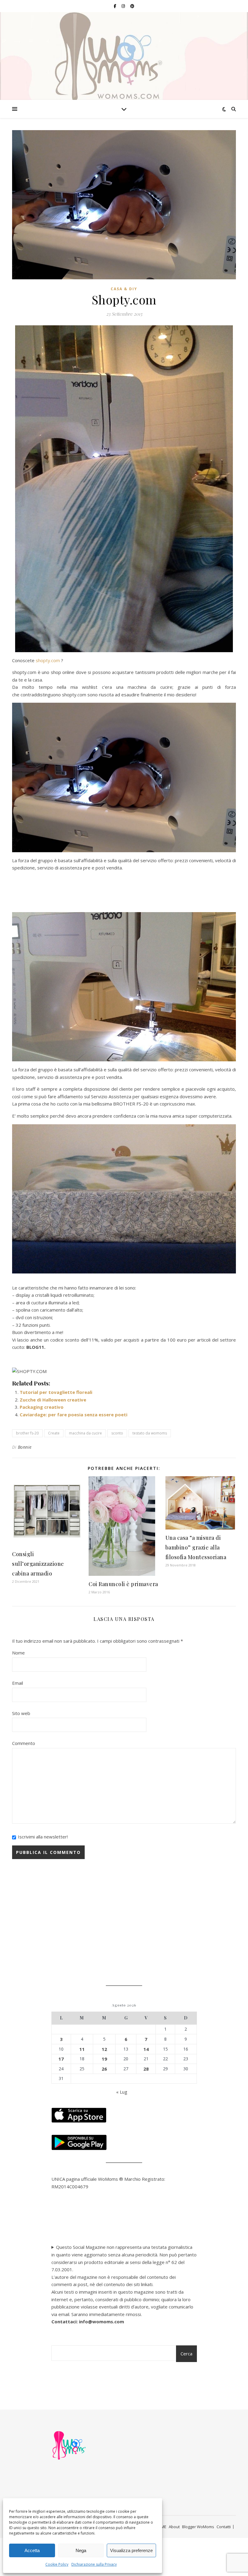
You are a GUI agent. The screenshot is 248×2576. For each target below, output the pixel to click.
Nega (81, 2550)
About (174, 2527)
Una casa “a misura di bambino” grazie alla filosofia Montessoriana (196, 1547)
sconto (117, 1433)
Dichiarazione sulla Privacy (94, 2564)
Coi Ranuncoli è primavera (123, 1584)
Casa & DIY (124, 289)
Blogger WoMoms (198, 2527)
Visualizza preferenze (131, 2550)
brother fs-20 (27, 1433)
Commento (24, 1743)
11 (82, 2049)
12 (104, 2049)
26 (104, 2069)
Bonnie (25, 1447)
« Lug (122, 2092)
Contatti (224, 2527)
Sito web (21, 1713)
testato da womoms (150, 1433)
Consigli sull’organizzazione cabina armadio (38, 1564)
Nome (18, 1653)
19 (104, 2059)
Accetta (32, 2550)
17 (61, 2059)
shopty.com (48, 660)
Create (54, 1433)
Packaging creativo (42, 1407)
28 (146, 2069)
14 (146, 2049)
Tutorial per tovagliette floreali (56, 1392)
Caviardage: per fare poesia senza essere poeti (73, 1414)
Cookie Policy (57, 2564)
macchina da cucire (85, 1433)
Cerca (186, 2354)
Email (18, 1683)
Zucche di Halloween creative (53, 1400)
